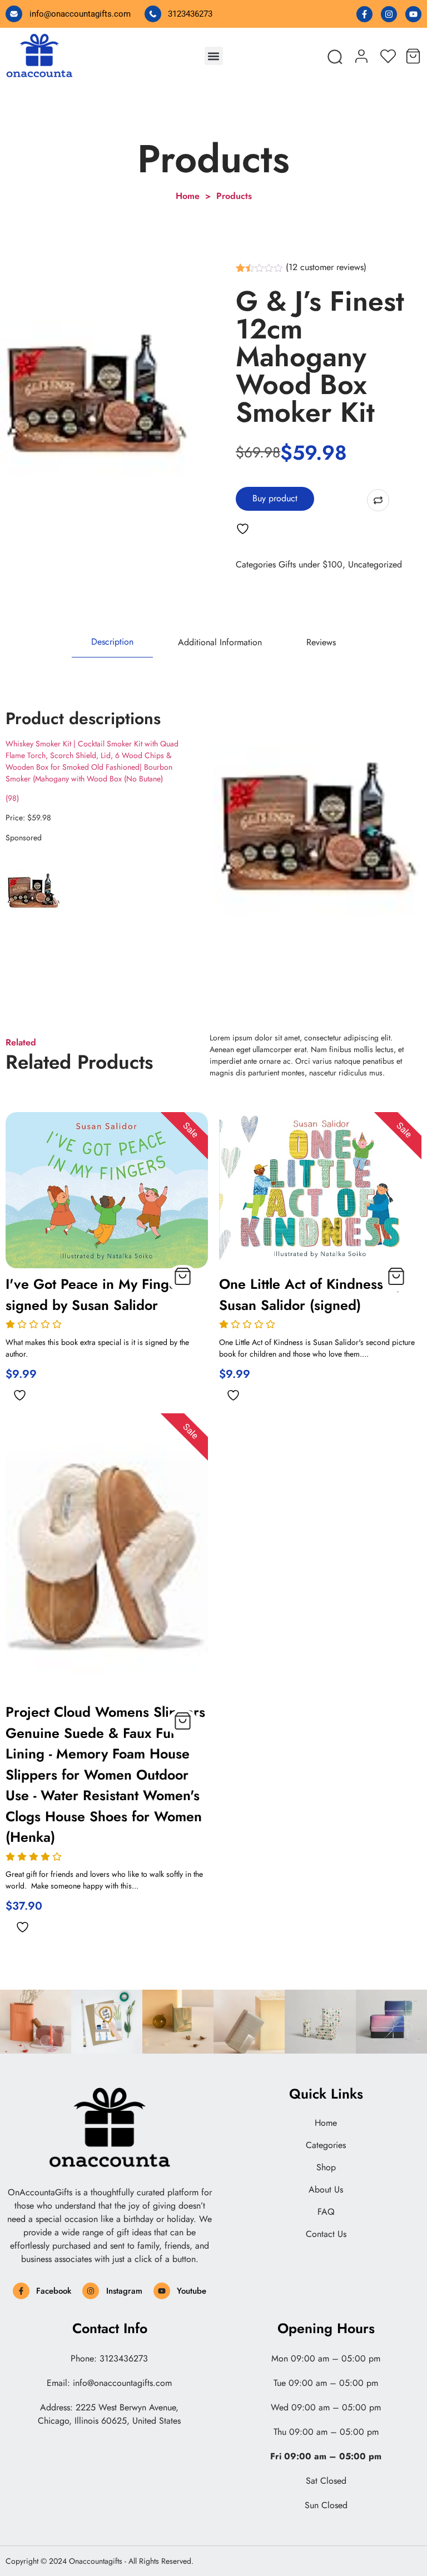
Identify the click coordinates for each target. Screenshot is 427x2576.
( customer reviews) (326, 267)
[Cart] (413, 54)
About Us (326, 2190)
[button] (214, 56)
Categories (326, 2145)
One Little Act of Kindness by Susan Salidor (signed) (311, 1294)
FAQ (326, 2212)
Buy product (275, 498)
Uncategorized (375, 564)
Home (326, 2123)
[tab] (112, 642)
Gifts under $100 (311, 564)
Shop (326, 2168)
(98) (12, 798)
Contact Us (326, 2234)
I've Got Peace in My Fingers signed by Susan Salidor (97, 1294)
